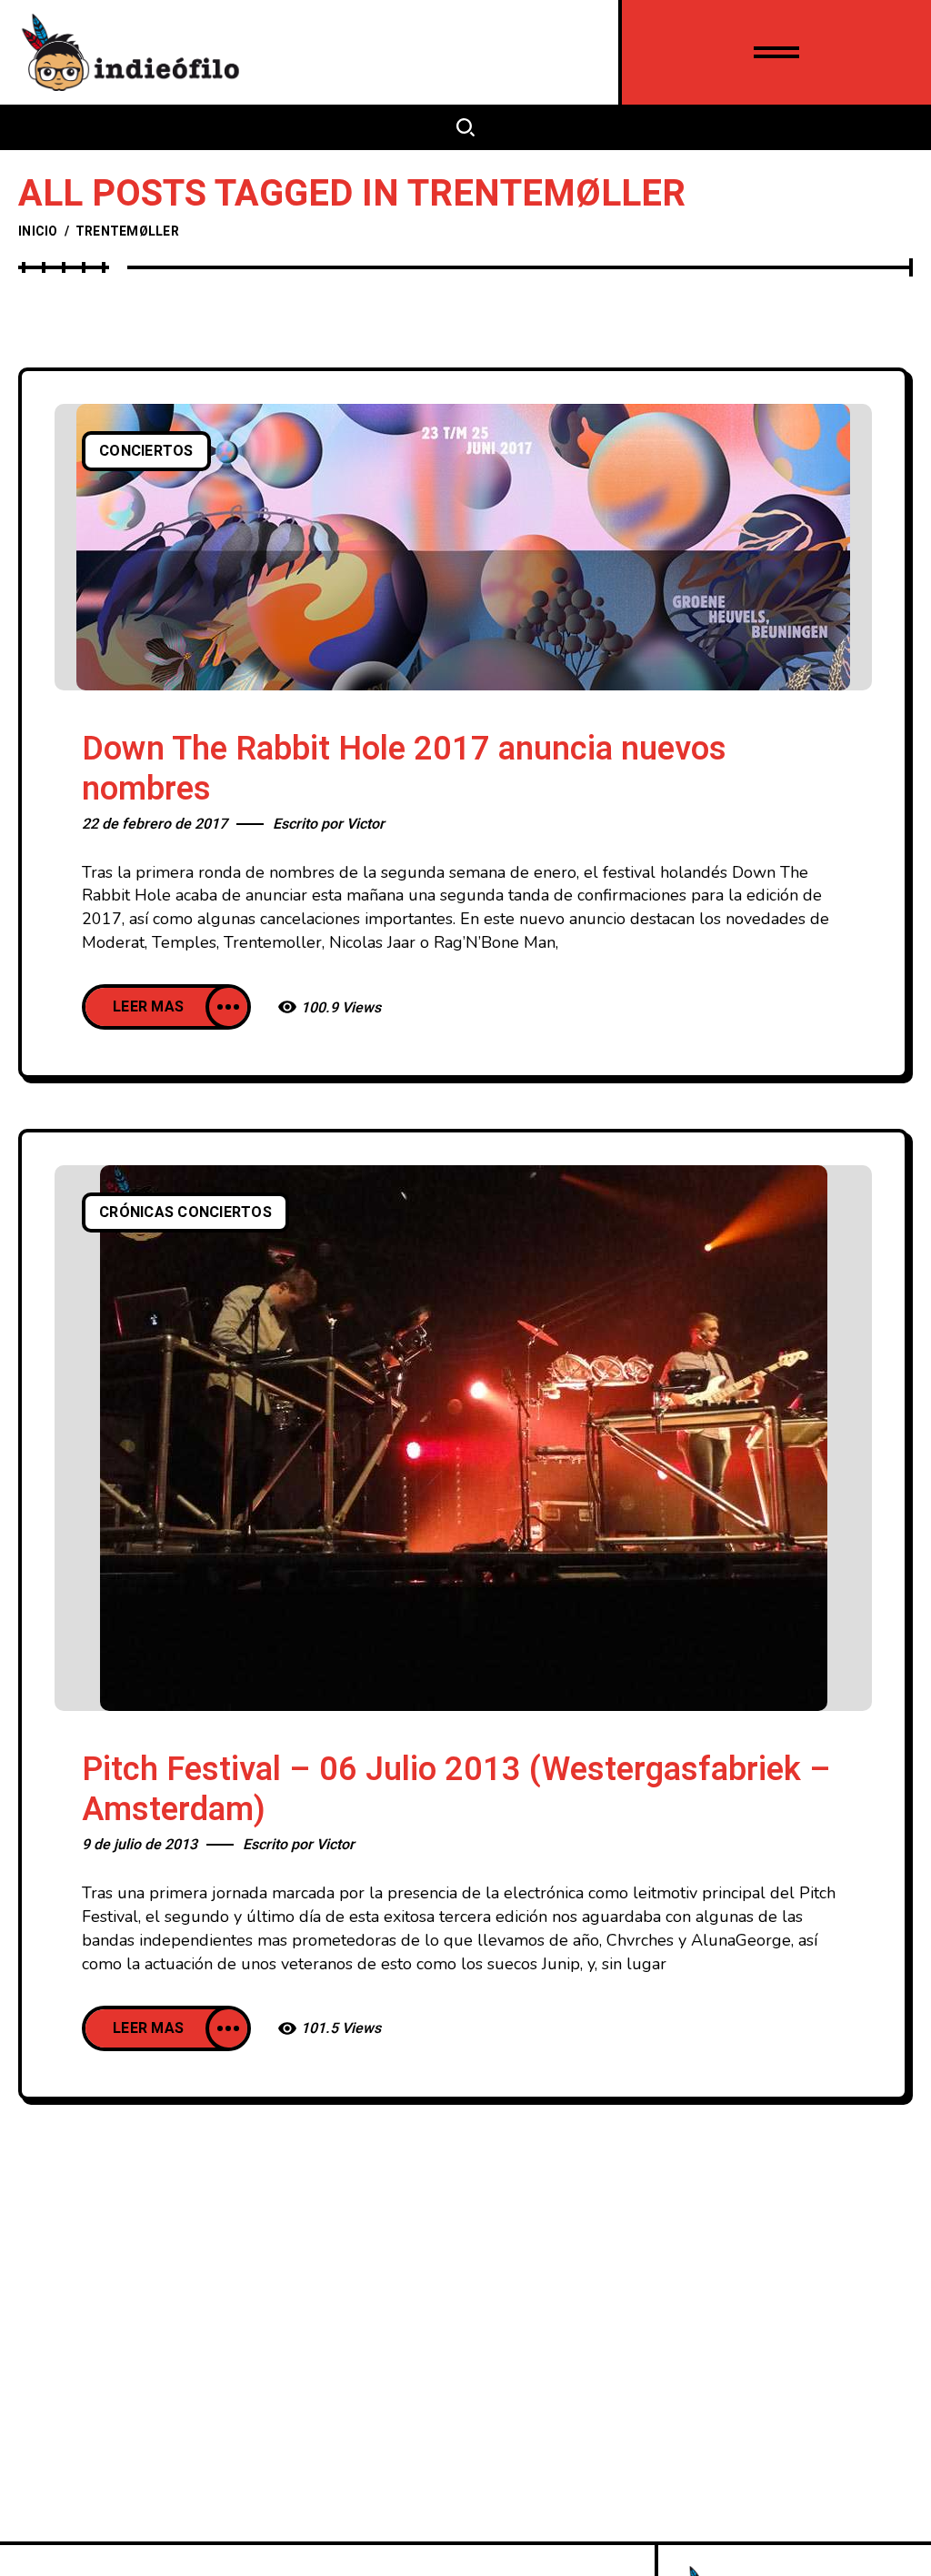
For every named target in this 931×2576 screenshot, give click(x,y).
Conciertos (146, 451)
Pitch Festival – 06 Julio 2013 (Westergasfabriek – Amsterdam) (456, 1790)
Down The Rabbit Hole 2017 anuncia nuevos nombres (404, 769)
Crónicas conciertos (185, 1213)
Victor (365, 824)
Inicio (38, 231)
